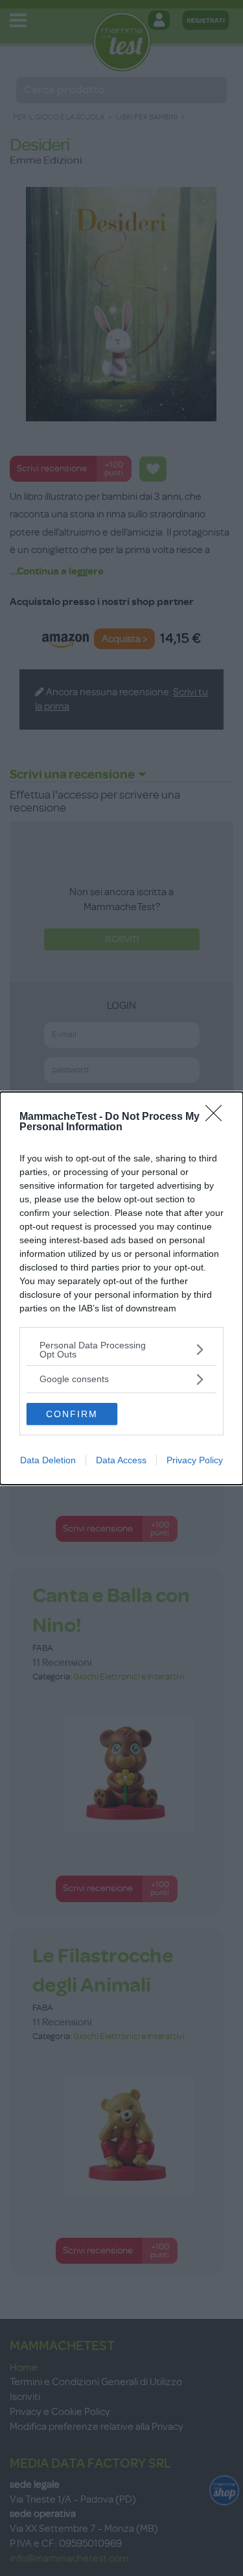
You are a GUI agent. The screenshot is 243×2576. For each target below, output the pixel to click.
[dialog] (121, 1288)
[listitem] (121, 1350)
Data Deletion (48, 1460)
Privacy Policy (195, 1460)
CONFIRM (72, 1414)
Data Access (121, 1460)
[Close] (218, 1117)
